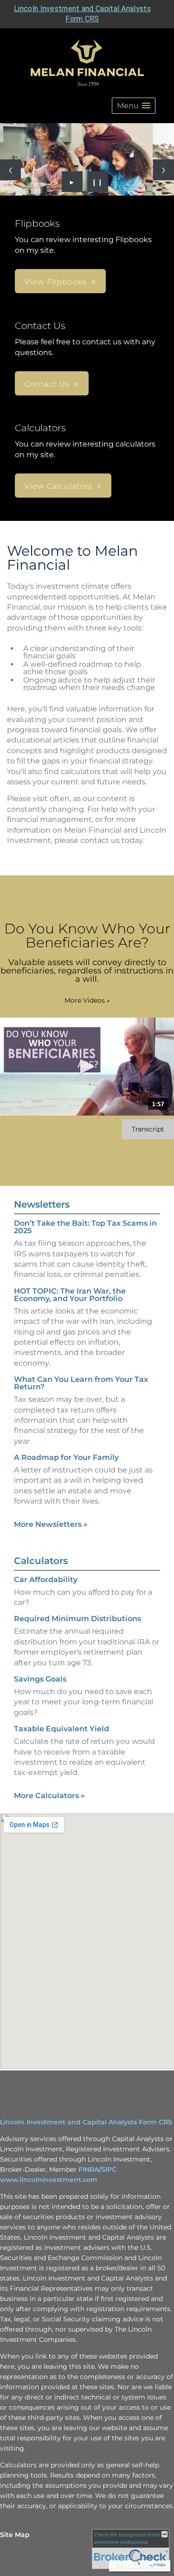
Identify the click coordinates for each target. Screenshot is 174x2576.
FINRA (89, 2169)
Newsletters (42, 1204)
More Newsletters (51, 1524)
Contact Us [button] (47, 384)
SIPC (109, 2169)
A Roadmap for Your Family (66, 1457)
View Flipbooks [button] (56, 282)
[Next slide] (164, 170)
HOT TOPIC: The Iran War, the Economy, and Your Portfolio (70, 1295)
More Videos (87, 1000)
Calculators (41, 1561)
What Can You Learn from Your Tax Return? (81, 1383)
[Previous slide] (10, 170)
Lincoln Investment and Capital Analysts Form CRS (86, 2122)
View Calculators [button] (58, 486)
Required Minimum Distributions (77, 1619)
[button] (134, 106)
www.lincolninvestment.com (49, 2180)
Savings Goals (40, 1679)
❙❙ (97, 182)
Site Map (15, 2535)
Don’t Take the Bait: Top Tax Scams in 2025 (85, 1227)
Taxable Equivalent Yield (61, 1729)
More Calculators (49, 1796)
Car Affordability (46, 1580)
